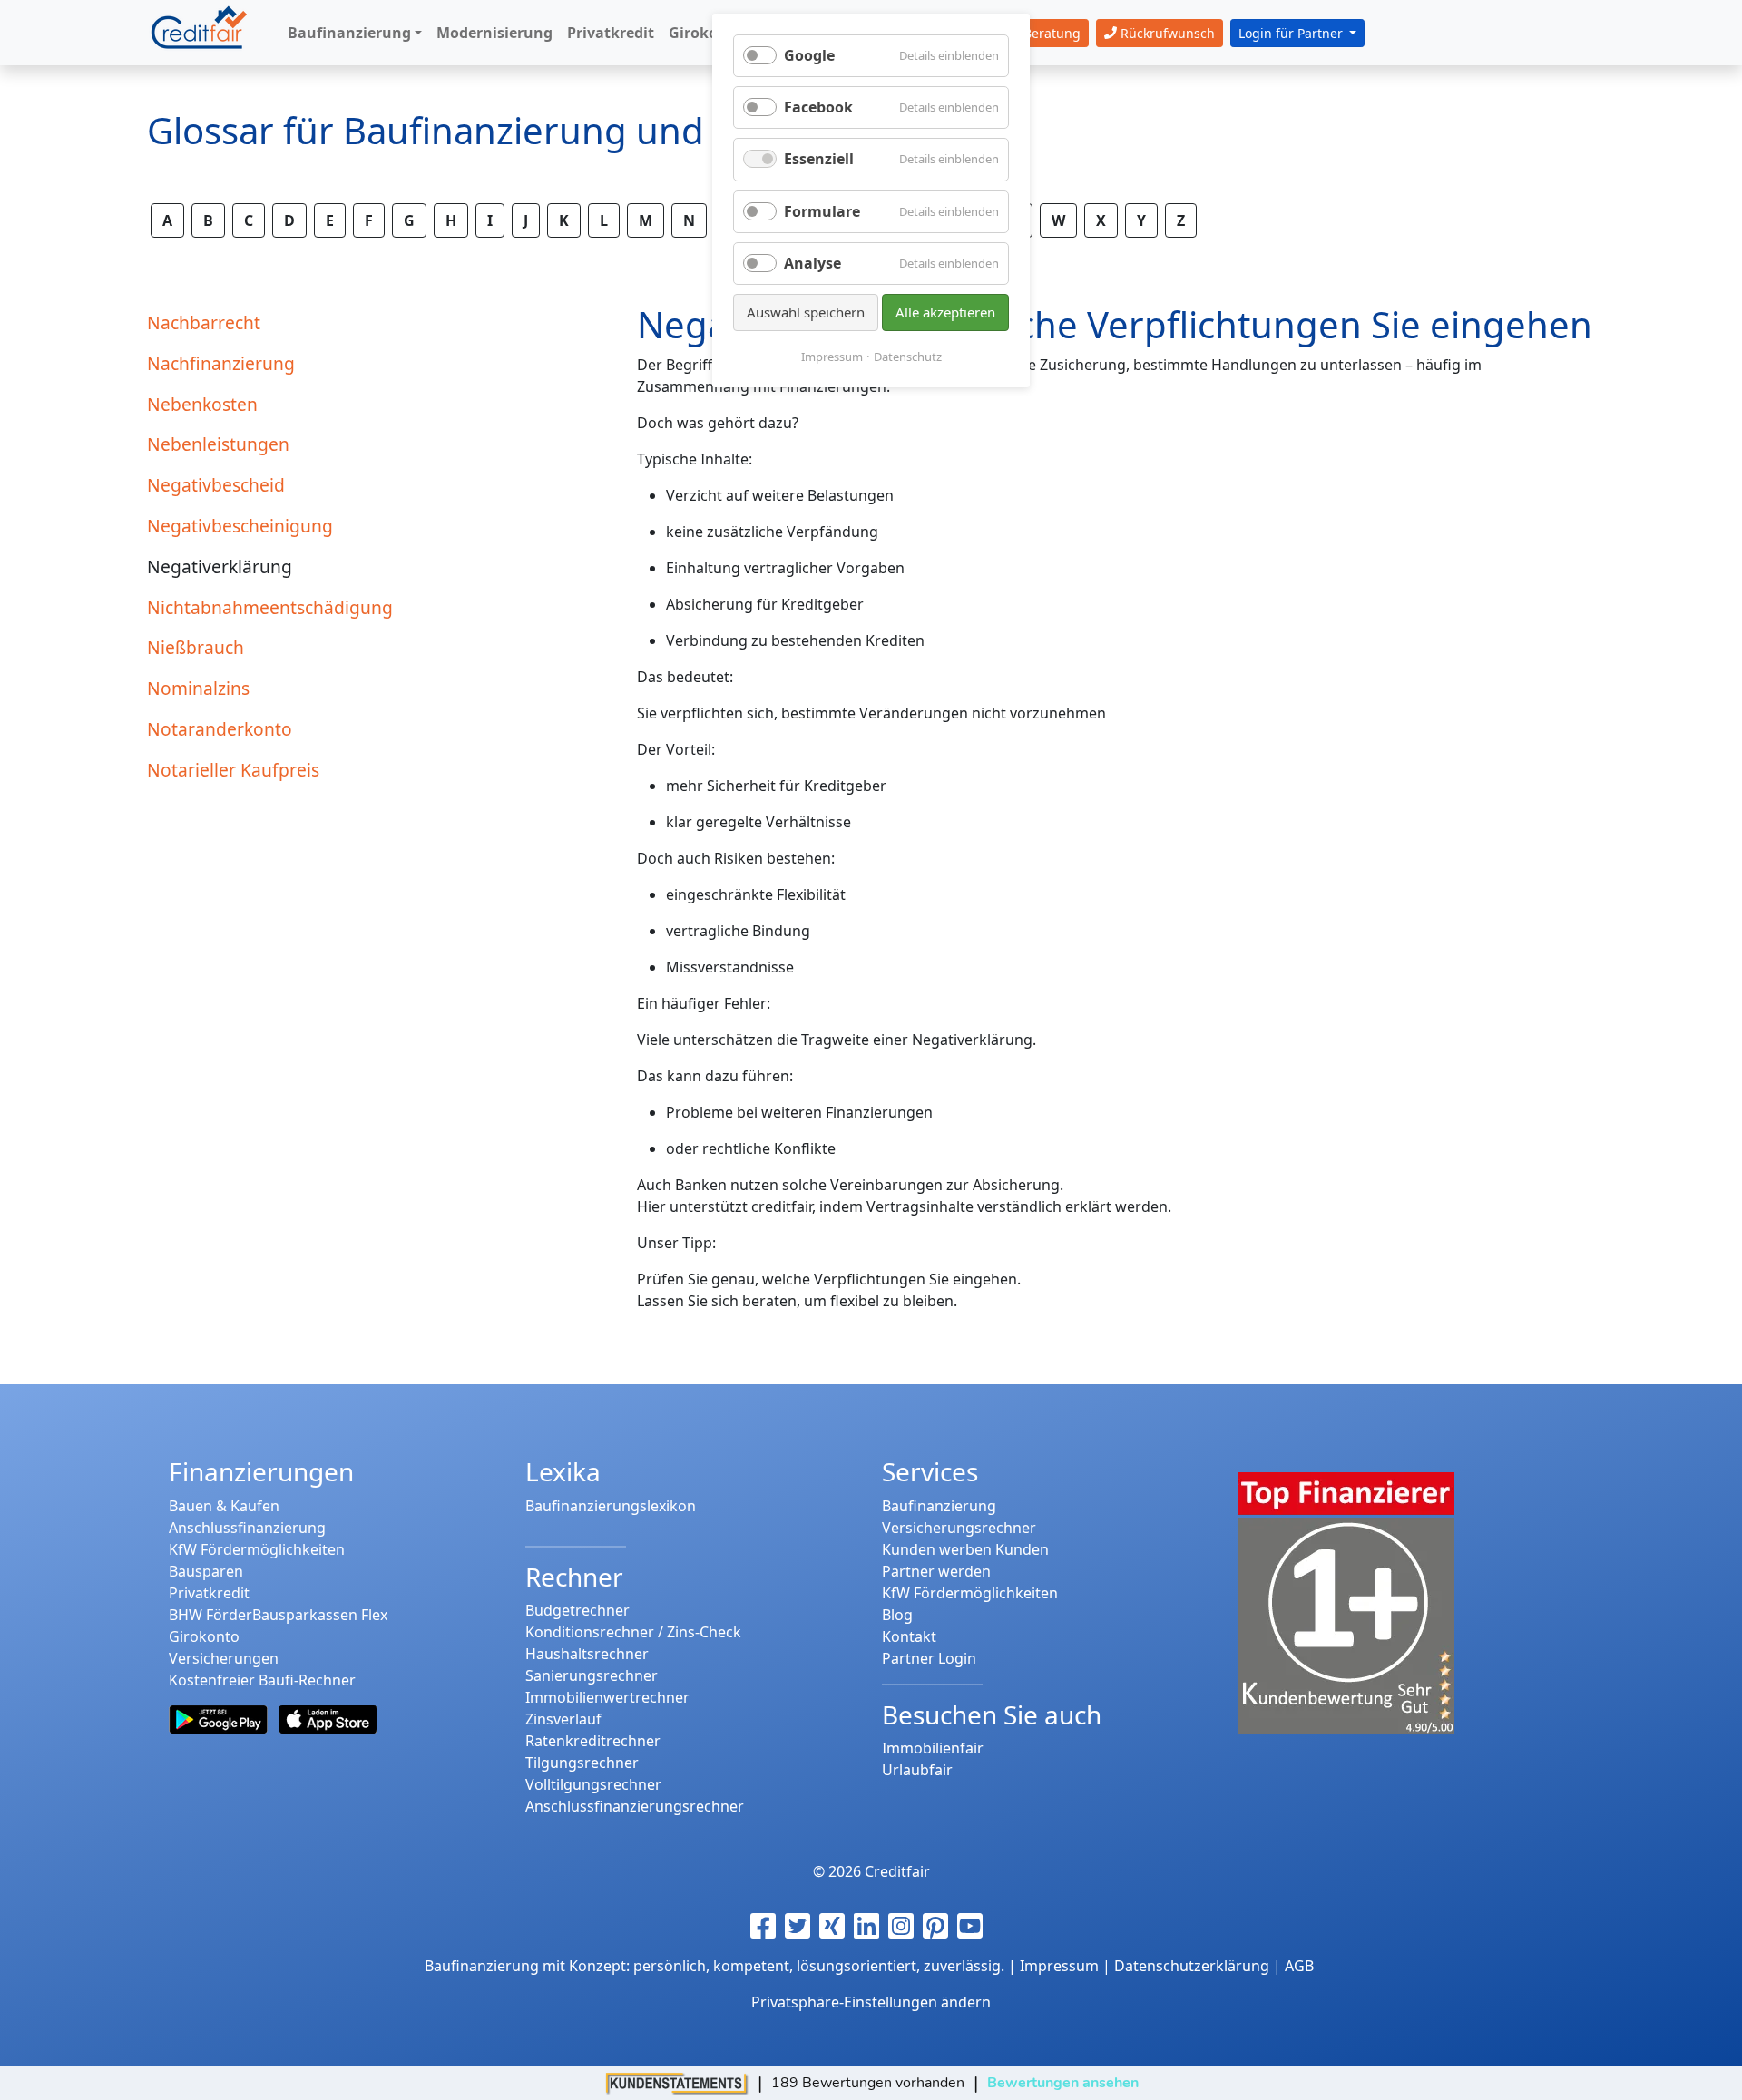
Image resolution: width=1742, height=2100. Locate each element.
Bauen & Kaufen (224, 1506)
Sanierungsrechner (592, 1675)
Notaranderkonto (220, 729)
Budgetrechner (577, 1610)
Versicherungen (224, 1658)
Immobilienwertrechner (607, 1697)
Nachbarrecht (204, 322)
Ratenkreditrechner (593, 1741)
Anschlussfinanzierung (247, 1528)
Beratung (1050, 33)
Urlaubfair (917, 1770)
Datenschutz (908, 357)
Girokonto (204, 1636)
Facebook (818, 107)
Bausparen (206, 1571)
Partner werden (936, 1571)
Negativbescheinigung (240, 526)
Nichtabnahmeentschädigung (270, 607)
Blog (897, 1615)
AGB (1299, 1966)
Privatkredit (209, 1593)
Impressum (832, 357)
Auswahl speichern (806, 312)
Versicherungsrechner (959, 1528)
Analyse (812, 263)
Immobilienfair (933, 1748)
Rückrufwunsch (1166, 33)
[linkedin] (871, 1926)
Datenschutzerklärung (1192, 1966)
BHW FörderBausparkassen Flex (278, 1615)
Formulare (822, 211)
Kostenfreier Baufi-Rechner (262, 1680)
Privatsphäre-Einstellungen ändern (871, 2002)
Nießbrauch (196, 647)
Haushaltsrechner (587, 1654)
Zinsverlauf (563, 1719)
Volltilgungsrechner (593, 1784)
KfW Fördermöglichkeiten (257, 1549)
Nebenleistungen (218, 444)
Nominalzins (198, 688)
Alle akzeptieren (945, 312)
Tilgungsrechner (582, 1763)
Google (809, 55)
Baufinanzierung (939, 1506)
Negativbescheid (216, 485)
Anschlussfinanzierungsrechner (635, 1806)
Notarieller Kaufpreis (233, 770)
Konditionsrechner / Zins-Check (633, 1632)
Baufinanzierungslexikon (611, 1506)
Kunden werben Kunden (965, 1549)
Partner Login (929, 1658)
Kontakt (909, 1636)
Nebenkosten (202, 404)
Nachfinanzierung (221, 363)
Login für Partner (1292, 33)
